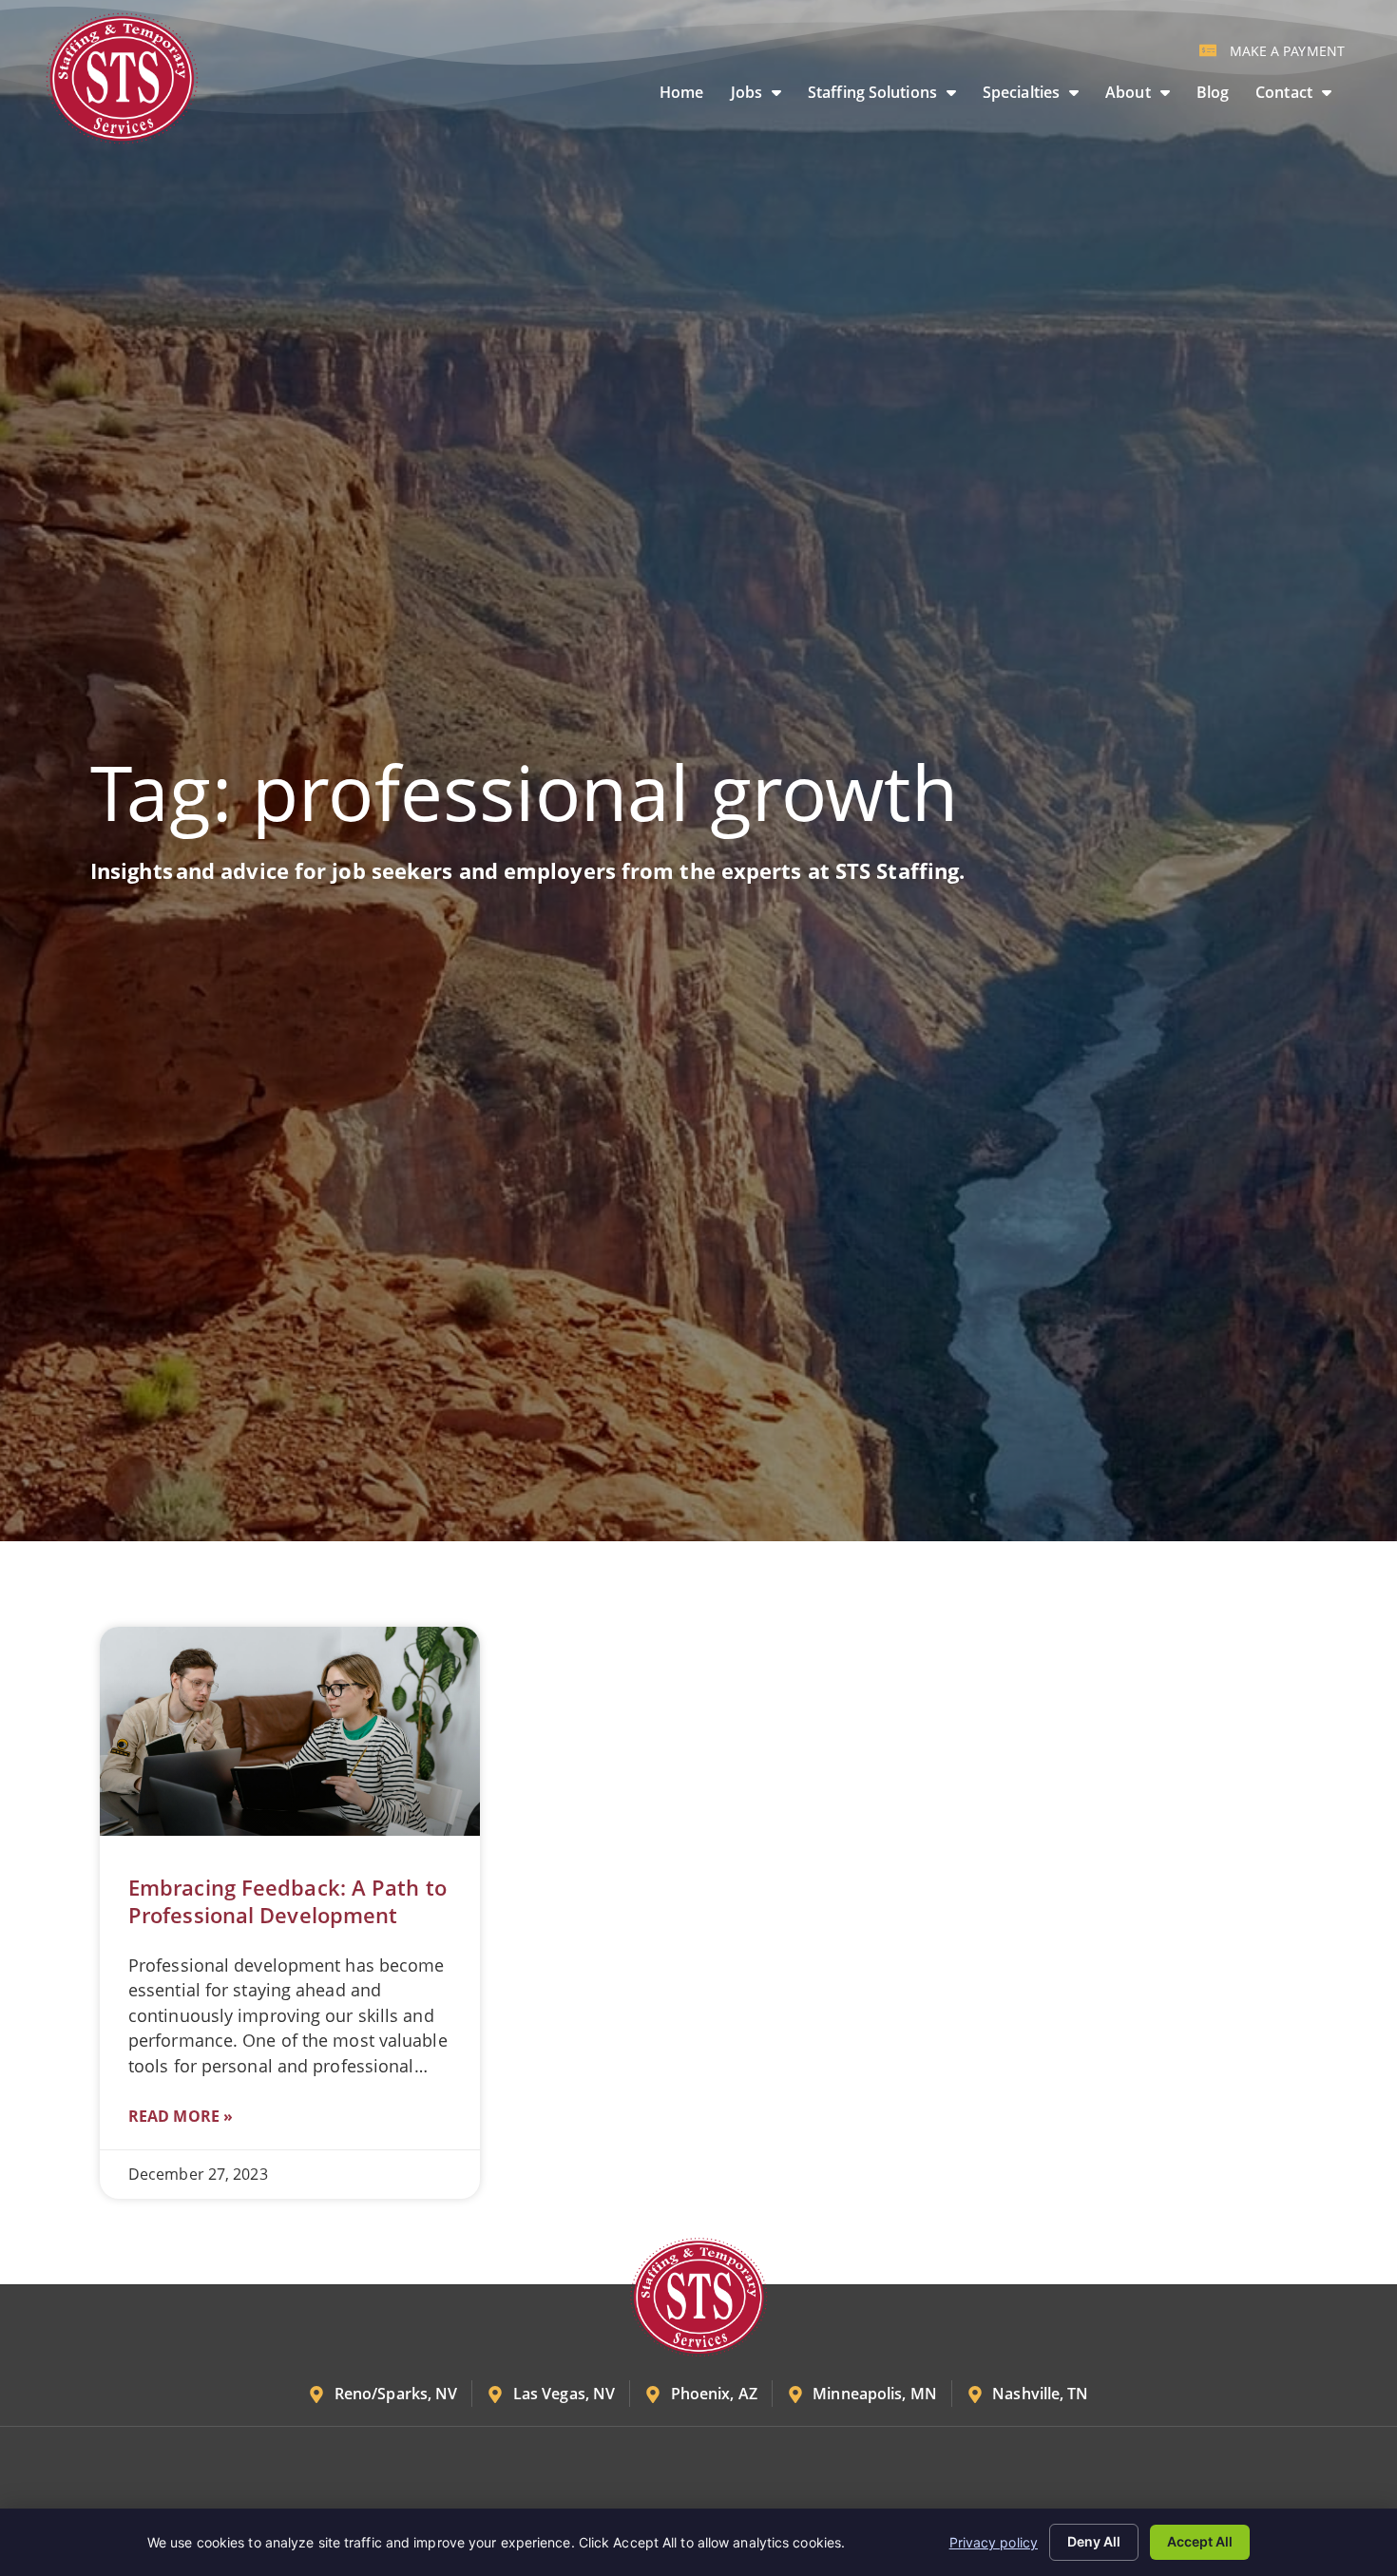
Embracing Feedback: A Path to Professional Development (287, 1901)
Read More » (181, 2116)
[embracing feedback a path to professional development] (290, 1731)
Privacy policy (994, 2542)
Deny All (1094, 2541)
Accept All (1200, 2541)
